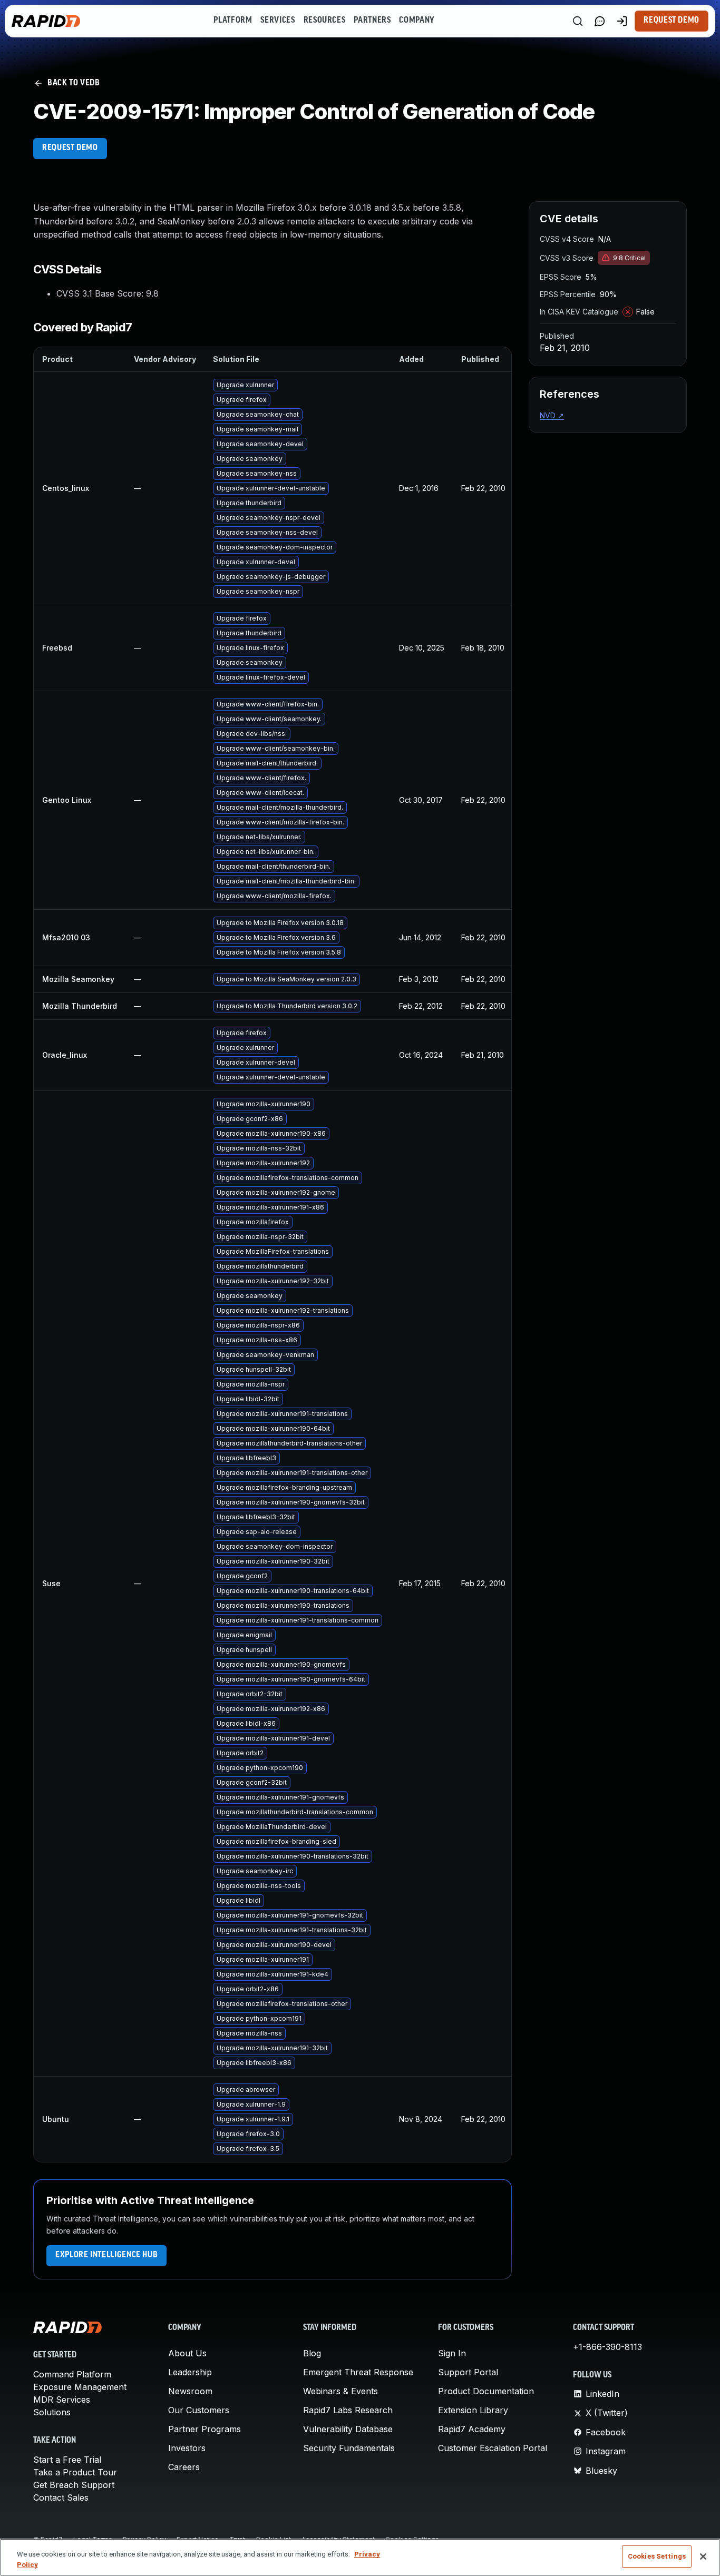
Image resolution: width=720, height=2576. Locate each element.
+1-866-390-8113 (607, 2347)
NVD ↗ (552, 415)
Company (417, 21)
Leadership (190, 2372)
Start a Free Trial (67, 2460)
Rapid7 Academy (472, 2429)
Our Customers (199, 2410)
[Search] (578, 21)
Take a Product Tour (75, 2472)
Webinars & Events (340, 2391)
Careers (184, 2467)
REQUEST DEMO (70, 148)
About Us (187, 2353)
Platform (233, 21)
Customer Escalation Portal (493, 2448)
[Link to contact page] (600, 21)
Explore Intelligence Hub (106, 2255)
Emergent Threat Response (358, 2372)
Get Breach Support (74, 2485)
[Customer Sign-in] (622, 21)
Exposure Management (80, 2387)
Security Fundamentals (349, 2448)
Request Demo (672, 21)
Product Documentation (486, 2391)
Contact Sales (61, 2498)
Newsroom (190, 2391)
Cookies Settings (657, 2556)
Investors (187, 2448)
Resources (325, 21)
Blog (312, 2353)
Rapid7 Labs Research (348, 2410)
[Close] (703, 2557)
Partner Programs (205, 2429)
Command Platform (72, 2374)
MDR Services (62, 2400)
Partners (372, 21)
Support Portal (468, 2372)
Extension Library (473, 2410)
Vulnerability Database (348, 2429)
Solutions (52, 2412)
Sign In (452, 2353)
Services (278, 21)
